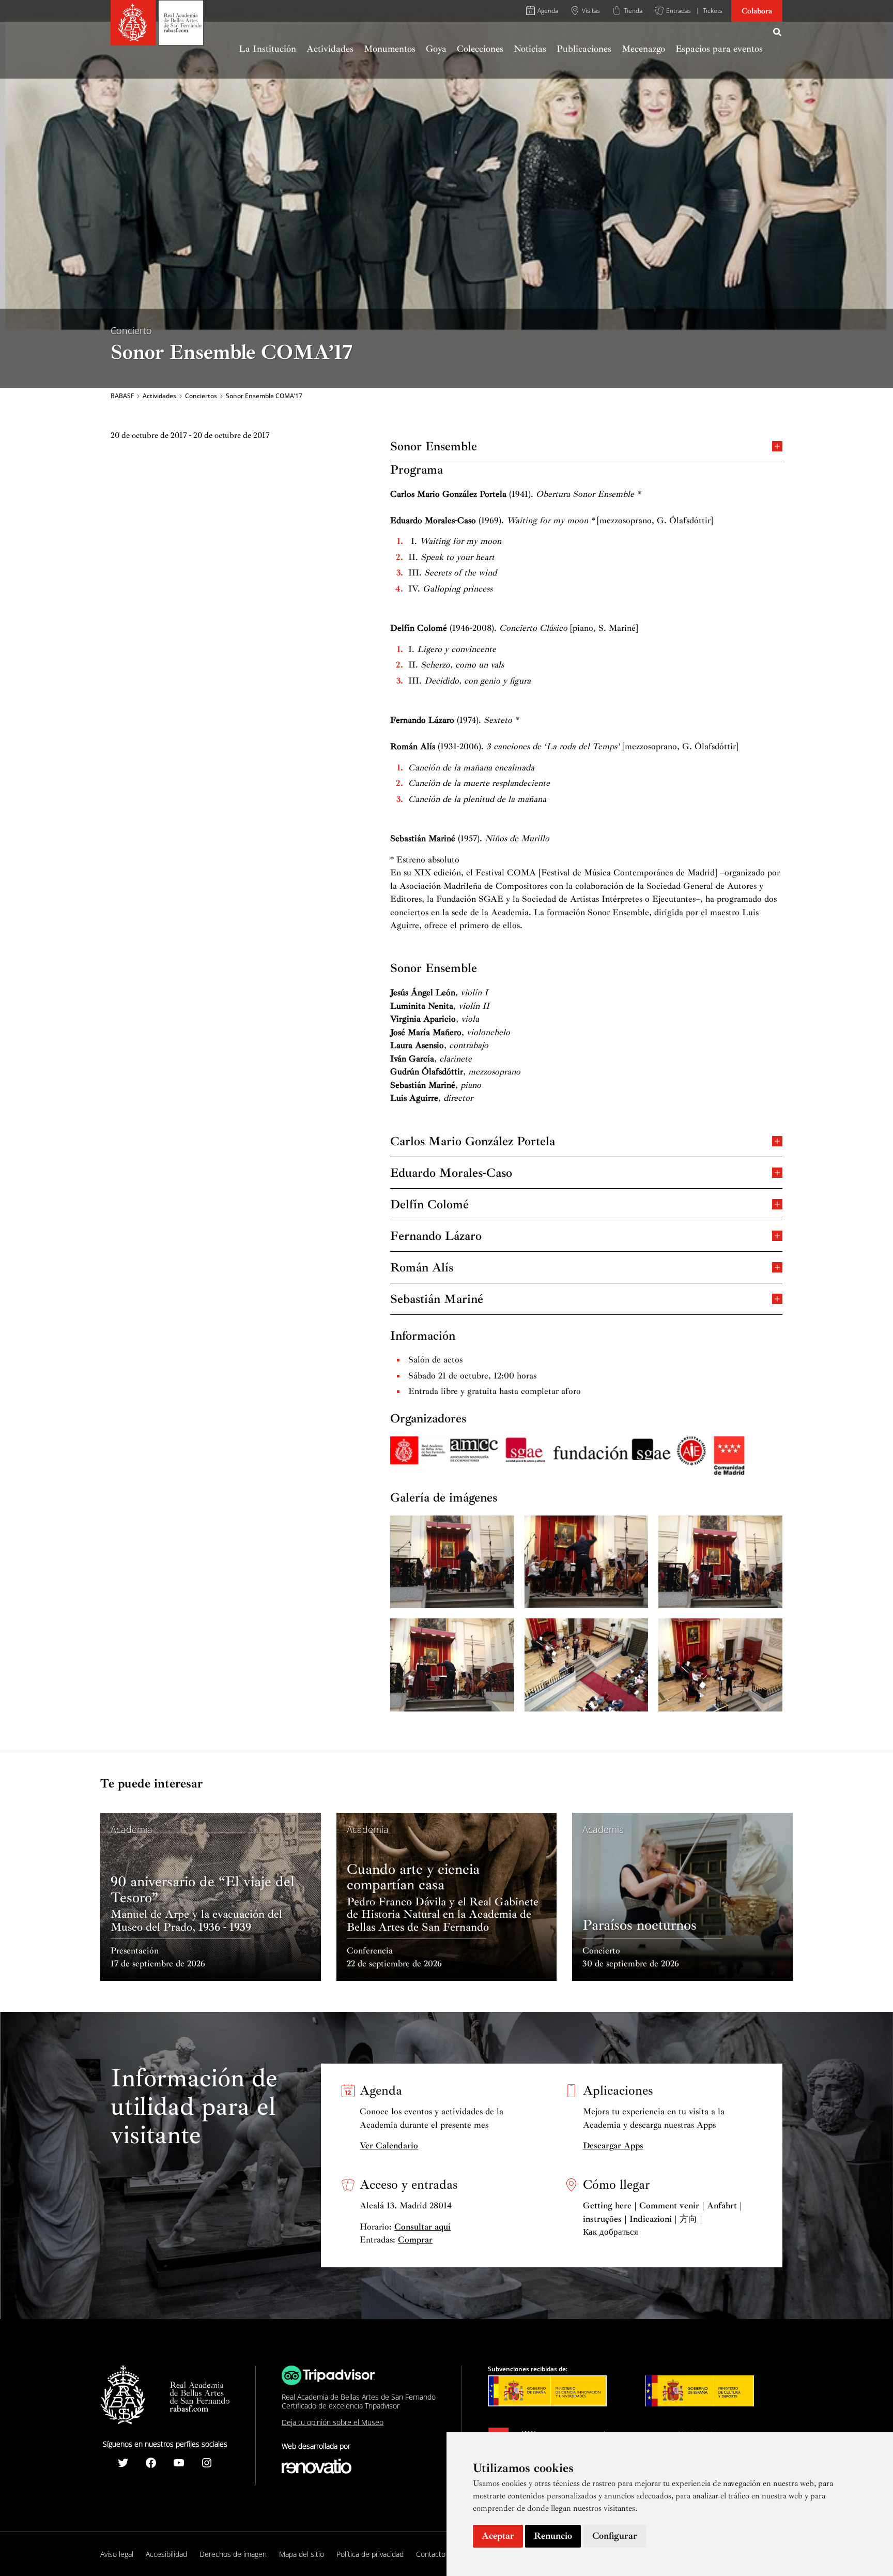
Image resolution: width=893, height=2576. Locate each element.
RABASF (122, 396)
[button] (778, 34)
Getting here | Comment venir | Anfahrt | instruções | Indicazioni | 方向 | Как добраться (663, 2219)
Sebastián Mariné (437, 1298)
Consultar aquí (422, 2227)
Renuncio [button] (553, 2536)
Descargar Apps (613, 2146)
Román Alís (422, 1267)
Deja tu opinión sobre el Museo (333, 2422)
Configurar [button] (615, 2536)
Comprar (415, 2240)
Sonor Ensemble (434, 445)
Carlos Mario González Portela (473, 1140)
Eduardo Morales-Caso (451, 1172)
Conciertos (201, 396)
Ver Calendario (389, 2146)
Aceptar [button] (498, 2536)
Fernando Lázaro (436, 1235)
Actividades (159, 396)
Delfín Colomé (429, 1203)
